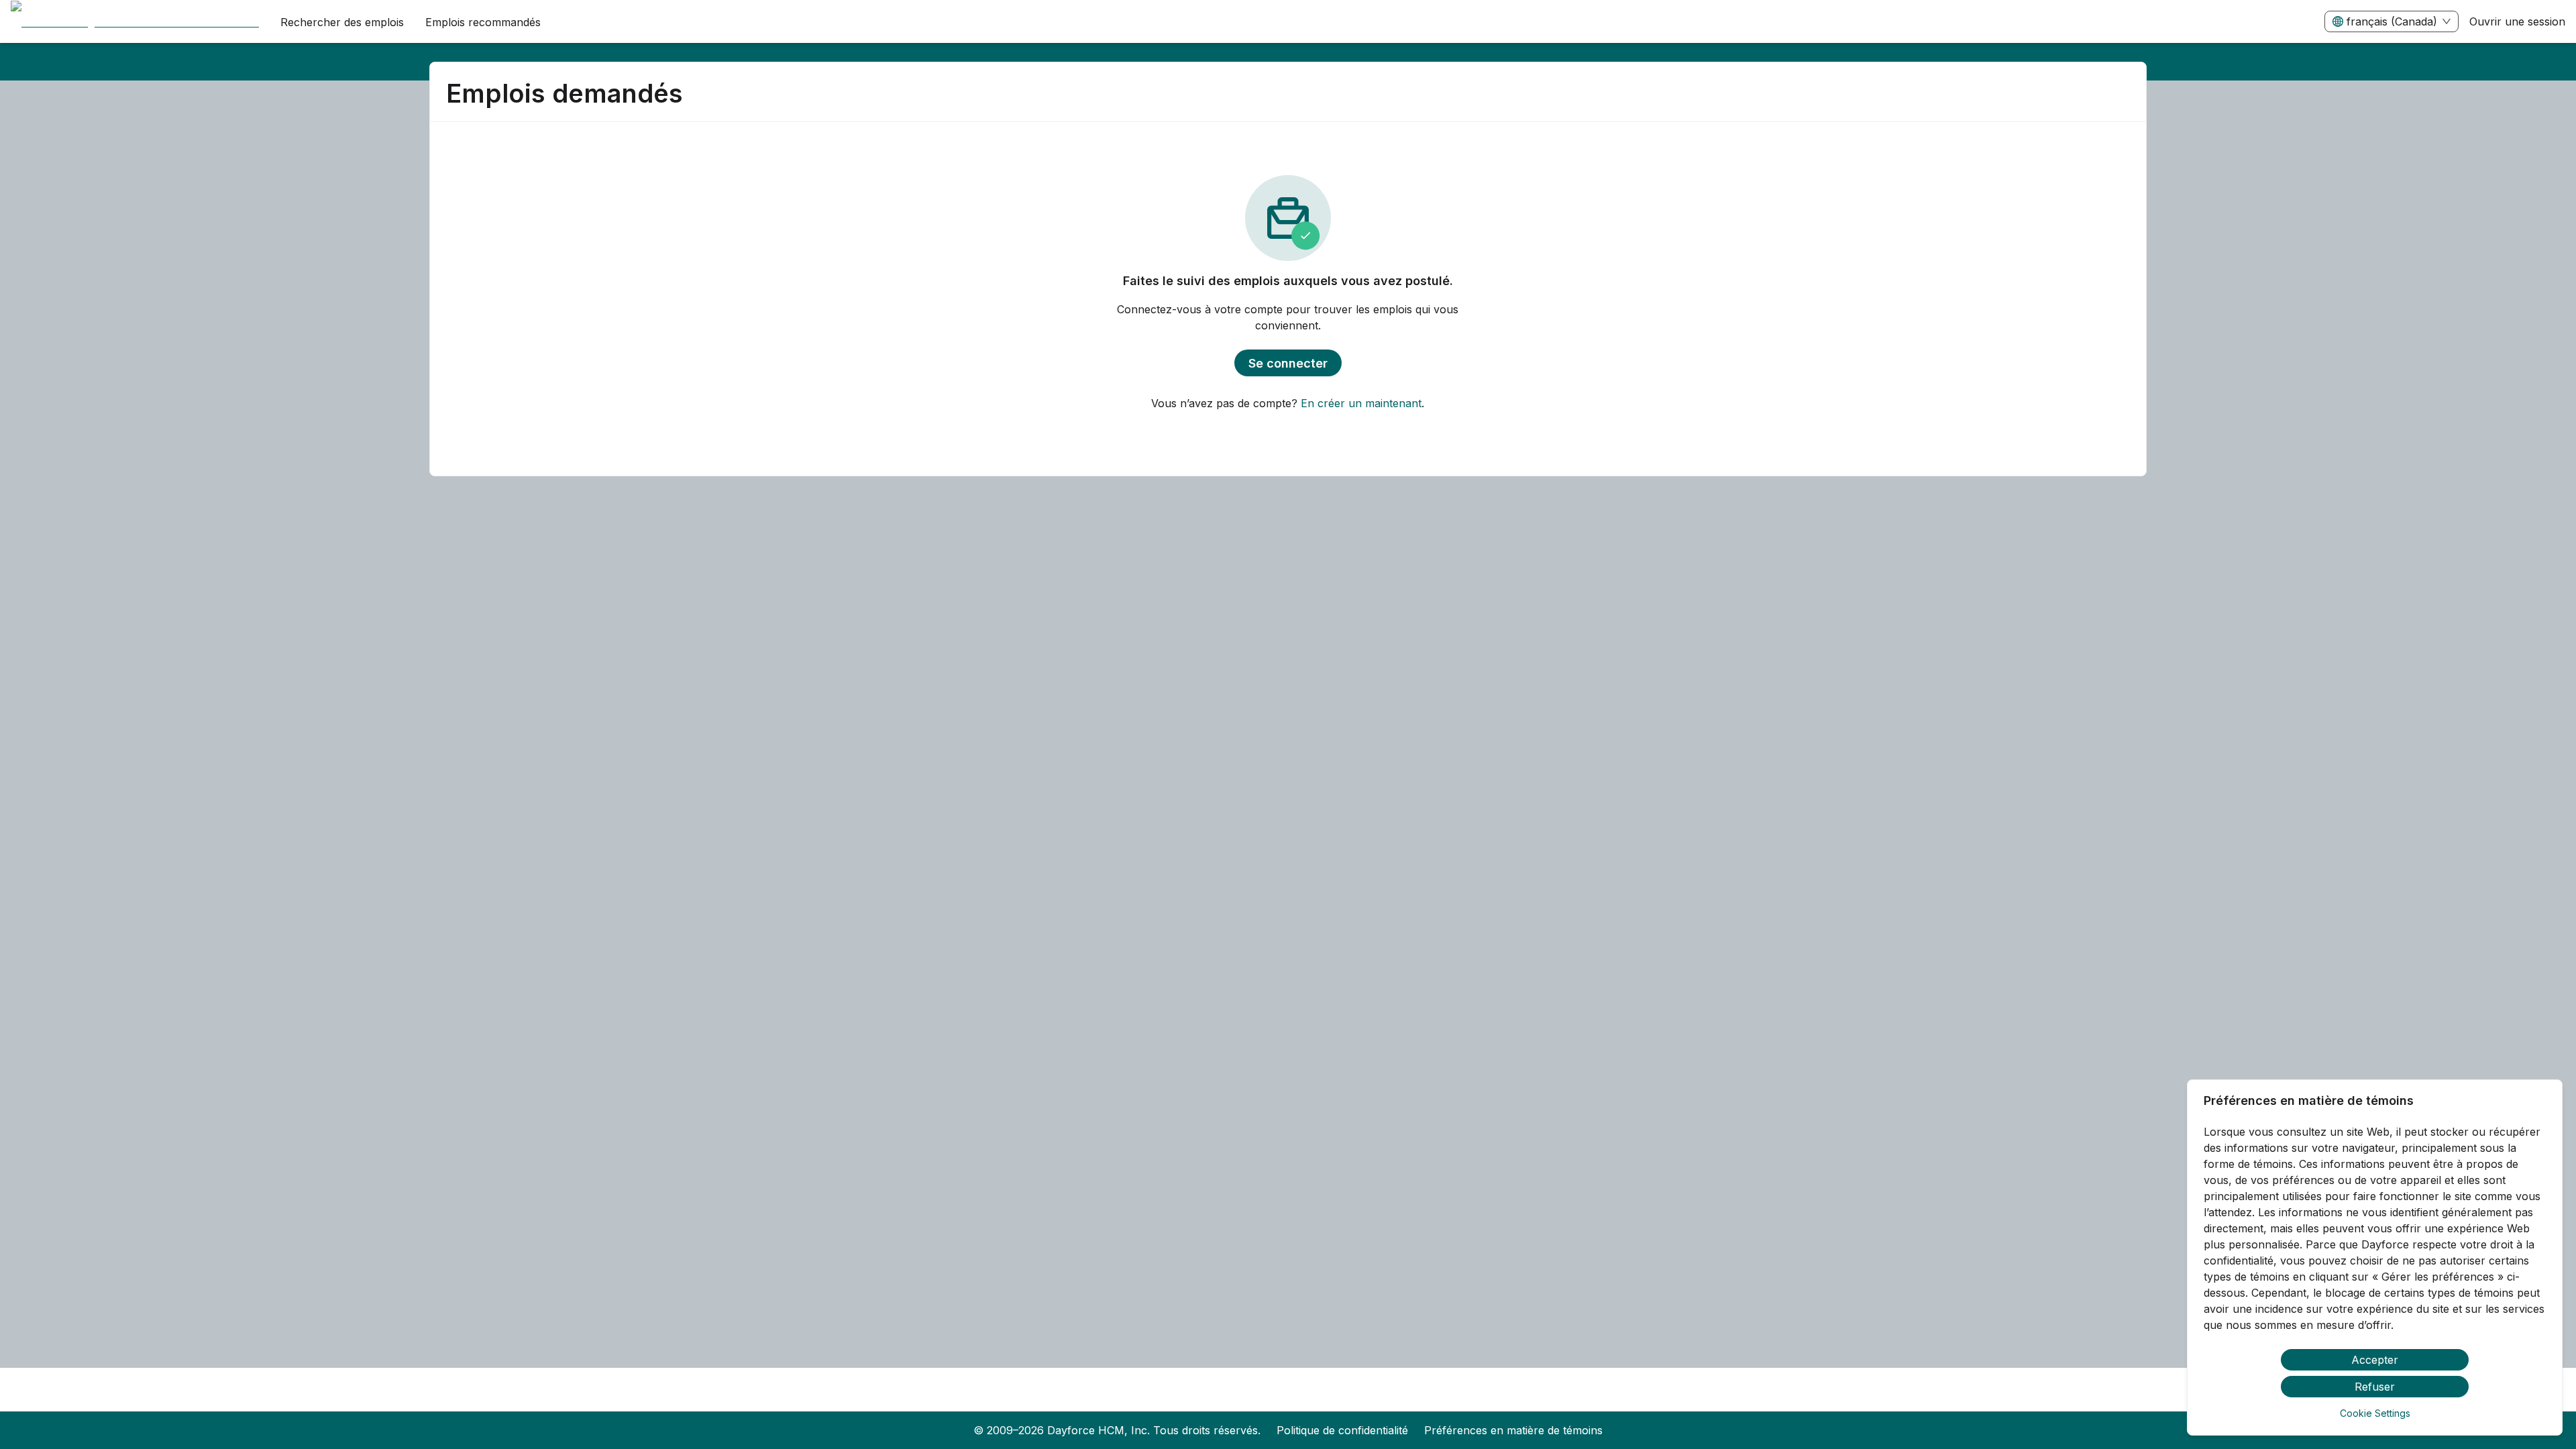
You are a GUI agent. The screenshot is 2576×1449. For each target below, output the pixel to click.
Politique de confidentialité (1342, 1430)
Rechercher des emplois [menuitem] (342, 22)
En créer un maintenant (1361, 403)
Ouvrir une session (2517, 21)
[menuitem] (135, 22)
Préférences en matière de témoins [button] (1513, 1430)
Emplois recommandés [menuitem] (483, 22)
